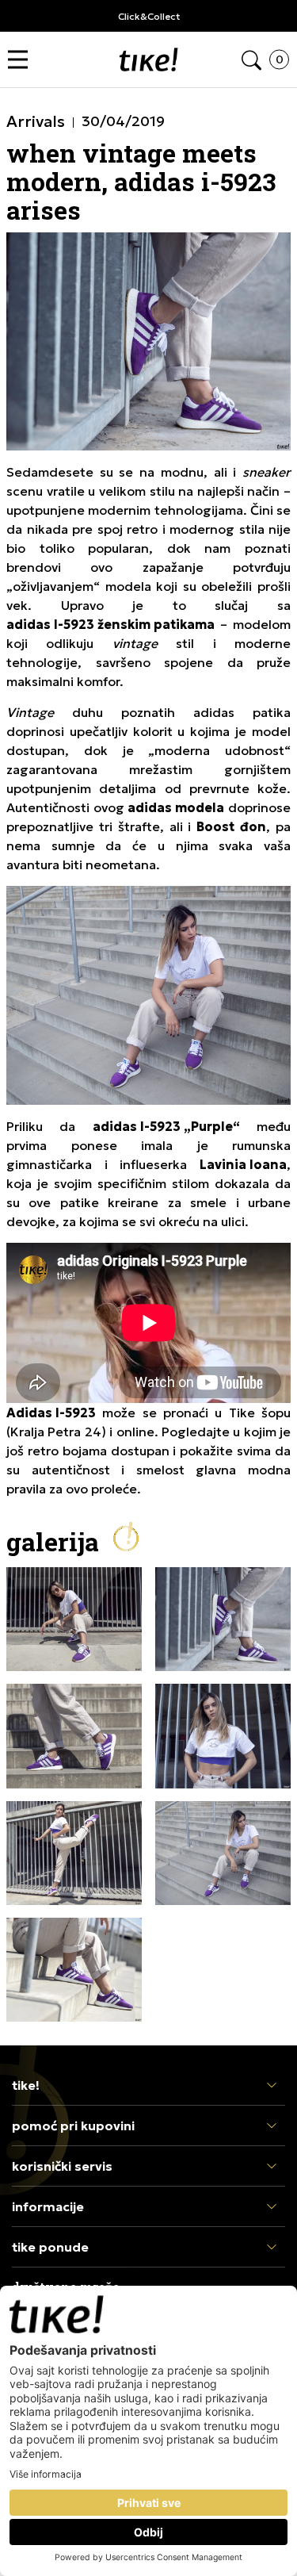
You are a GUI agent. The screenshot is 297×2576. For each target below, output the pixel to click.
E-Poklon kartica (148, 16)
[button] (22, 60)
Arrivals (36, 121)
